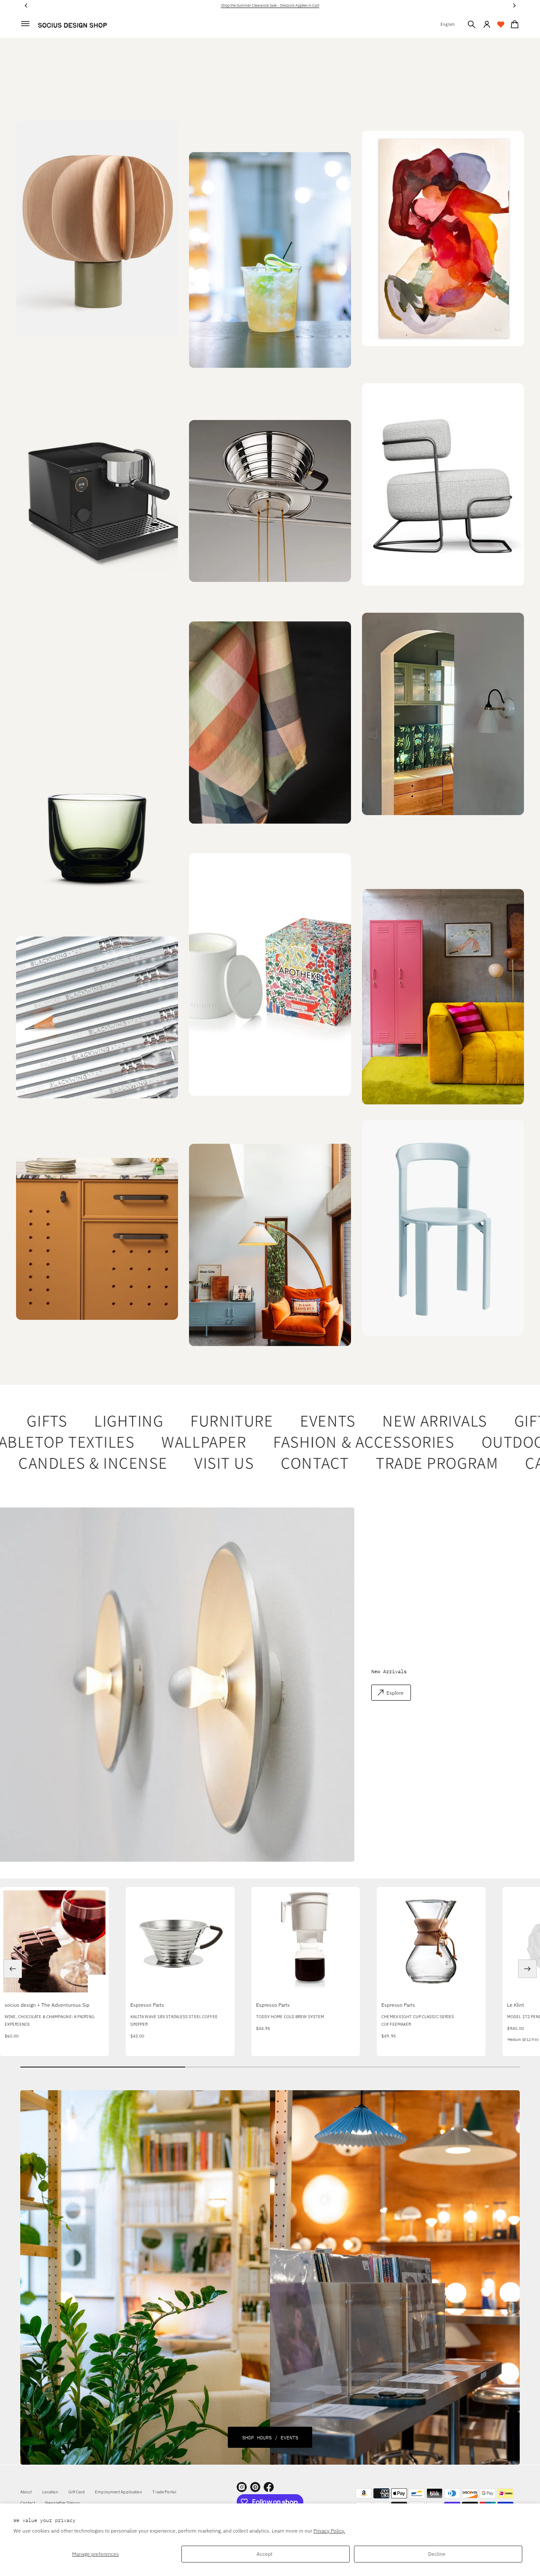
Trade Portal (164, 2492)
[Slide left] (13, 1969)
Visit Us (190, 1463)
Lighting (102, 1421)
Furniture (205, 1421)
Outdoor (488, 1442)
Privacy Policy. (329, 2531)
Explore (395, 1693)
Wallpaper (174, 1442)
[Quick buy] (96, 1983)
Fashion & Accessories (333, 1442)
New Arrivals (408, 1421)
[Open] (270, 974)
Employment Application (119, 2492)
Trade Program (403, 1463)
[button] (472, 24)
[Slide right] (527, 1969)
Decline (437, 2554)
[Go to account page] (487, 24)
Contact (281, 1463)
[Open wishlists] (501, 24)
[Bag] (513, 24)
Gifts (20, 1421)
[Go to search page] (472, 24)
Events (301, 1421)
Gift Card (77, 2492)
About (26, 2492)
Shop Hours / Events (270, 2437)
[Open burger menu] (25, 24)
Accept (265, 2554)
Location (50, 2492)
